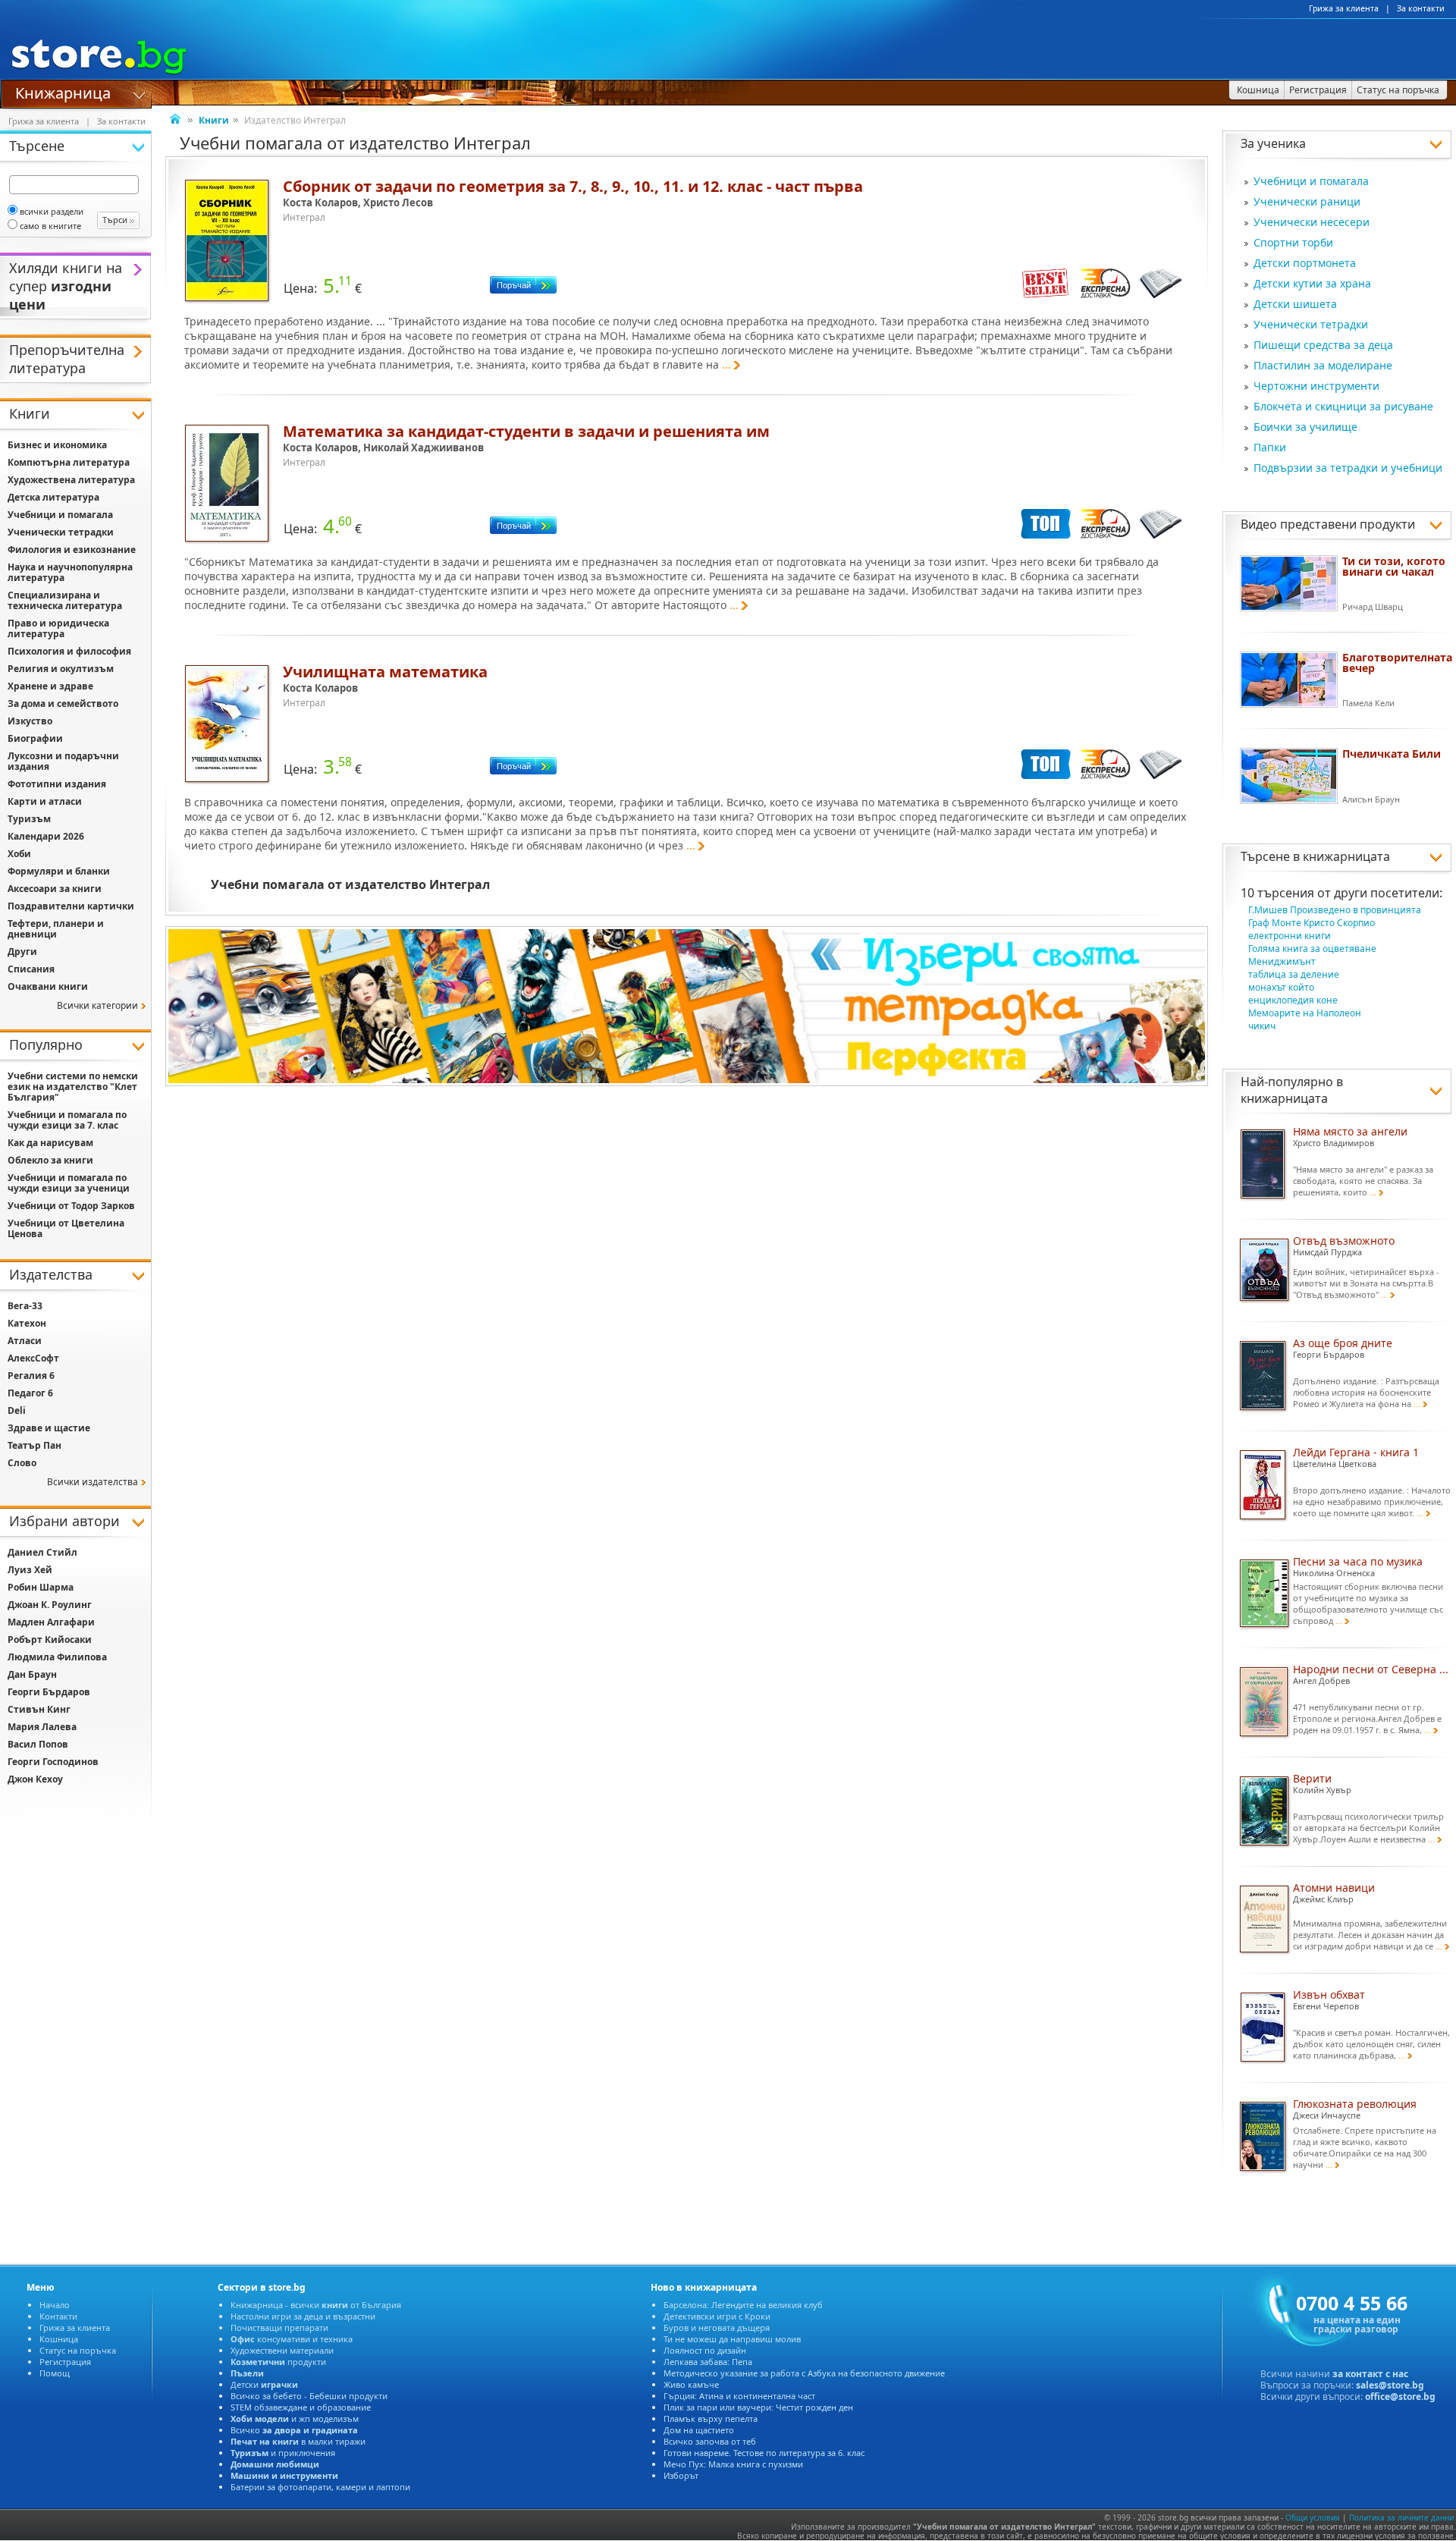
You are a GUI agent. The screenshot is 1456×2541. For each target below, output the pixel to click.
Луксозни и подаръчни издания (63, 761)
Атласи (25, 1341)
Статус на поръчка (78, 2350)
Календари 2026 (46, 836)
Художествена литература (71, 480)
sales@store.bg (1390, 2385)
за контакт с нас (1370, 2374)
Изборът (681, 2475)
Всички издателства (93, 1482)
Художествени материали (282, 2350)
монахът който (1281, 987)
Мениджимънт (1282, 961)
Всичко (294, 2430)
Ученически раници (1307, 201)
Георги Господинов (53, 1762)
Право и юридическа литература (58, 628)
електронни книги (1290, 936)
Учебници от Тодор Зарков (71, 1206)
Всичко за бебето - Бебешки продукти (309, 2396)
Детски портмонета (1305, 263)
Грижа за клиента (1344, 8)
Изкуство (30, 721)
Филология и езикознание (72, 550)
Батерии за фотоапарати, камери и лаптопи (320, 2487)
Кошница (59, 2339)
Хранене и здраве (50, 686)
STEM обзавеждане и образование (301, 2407)
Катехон (27, 1323)
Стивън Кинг (39, 1709)
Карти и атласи (45, 801)
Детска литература (53, 497)
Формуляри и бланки (59, 871)
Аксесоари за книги (55, 889)
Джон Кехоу (35, 1779)
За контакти (1421, 8)
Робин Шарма (41, 1587)
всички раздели (52, 211)
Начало (55, 2305)
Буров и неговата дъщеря (717, 2327)
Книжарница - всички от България (316, 2305)
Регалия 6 (31, 1376)
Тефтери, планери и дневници (56, 929)
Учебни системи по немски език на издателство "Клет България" (73, 1087)
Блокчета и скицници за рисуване (1343, 406)
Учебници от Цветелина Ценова (66, 1228)
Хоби (19, 854)
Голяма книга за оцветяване (1312, 949)
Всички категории (97, 1005)
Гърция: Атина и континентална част (739, 2396)
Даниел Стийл (42, 1552)
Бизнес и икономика (57, 445)
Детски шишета (1295, 304)
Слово (22, 1463)
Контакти (58, 2316)
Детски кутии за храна (1312, 283)
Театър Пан (35, 1445)
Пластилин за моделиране (1323, 365)
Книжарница (63, 92)
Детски (264, 2384)
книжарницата (1346, 856)
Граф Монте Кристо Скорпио (1312, 923)
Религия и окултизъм (61, 669)
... (726, 364)
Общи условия (1313, 2517)
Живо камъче (691, 2384)
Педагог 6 (30, 1393)
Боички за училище (1305, 427)
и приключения (283, 2453)
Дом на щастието (699, 2430)
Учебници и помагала (1311, 181)
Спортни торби (1293, 242)
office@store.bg (1400, 2397)
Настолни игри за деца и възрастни (303, 2316)
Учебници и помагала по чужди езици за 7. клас (67, 1120)
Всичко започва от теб (710, 2441)
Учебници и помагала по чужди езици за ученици (69, 1183)
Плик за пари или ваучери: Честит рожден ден (758, 2407)
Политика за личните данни (1401, 2517)
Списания (31, 969)
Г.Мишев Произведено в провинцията (1335, 910)
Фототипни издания (57, 784)
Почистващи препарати (279, 2327)
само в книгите (50, 226)
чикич (1262, 1026)
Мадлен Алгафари (51, 1622)
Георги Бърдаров (49, 1692)
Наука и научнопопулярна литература (70, 572)
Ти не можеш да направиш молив (732, 2339)
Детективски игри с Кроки (717, 2316)
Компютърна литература (69, 462)
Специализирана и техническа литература (65, 600)
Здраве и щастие (49, 1428)
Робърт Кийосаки (50, 1640)
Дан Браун (32, 1674)
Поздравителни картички (71, 906)
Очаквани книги (48, 986)
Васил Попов (38, 1744)
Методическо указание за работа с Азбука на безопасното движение (804, 2373)
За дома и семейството (63, 704)
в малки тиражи (298, 2441)
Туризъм (29, 819)
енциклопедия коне (1293, 1000)
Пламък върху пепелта (711, 2419)
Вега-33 (25, 1306)
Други (22, 952)
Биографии (35, 738)
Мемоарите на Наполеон (1305, 1013)
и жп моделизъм (295, 2419)
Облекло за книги (50, 1160)
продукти (278, 2362)
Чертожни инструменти (1316, 386)
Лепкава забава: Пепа (708, 2362)
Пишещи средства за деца (1323, 345)
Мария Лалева (42, 1727)
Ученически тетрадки (1311, 324)
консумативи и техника (292, 2339)
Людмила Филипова (57, 1657)
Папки (1270, 447)
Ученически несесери (1312, 222)
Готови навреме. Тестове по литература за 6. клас (764, 2453)
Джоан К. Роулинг (50, 1605)
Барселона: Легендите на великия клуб (743, 2305)
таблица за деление (1294, 974)
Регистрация (65, 2362)
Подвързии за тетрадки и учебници (1348, 468)
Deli (17, 1410)
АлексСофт (33, 1358)
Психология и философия (69, 651)
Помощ (55, 2373)
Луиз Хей (30, 1570)
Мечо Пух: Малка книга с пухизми (733, 2464)
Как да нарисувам (50, 1143)
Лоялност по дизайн (705, 2350)
